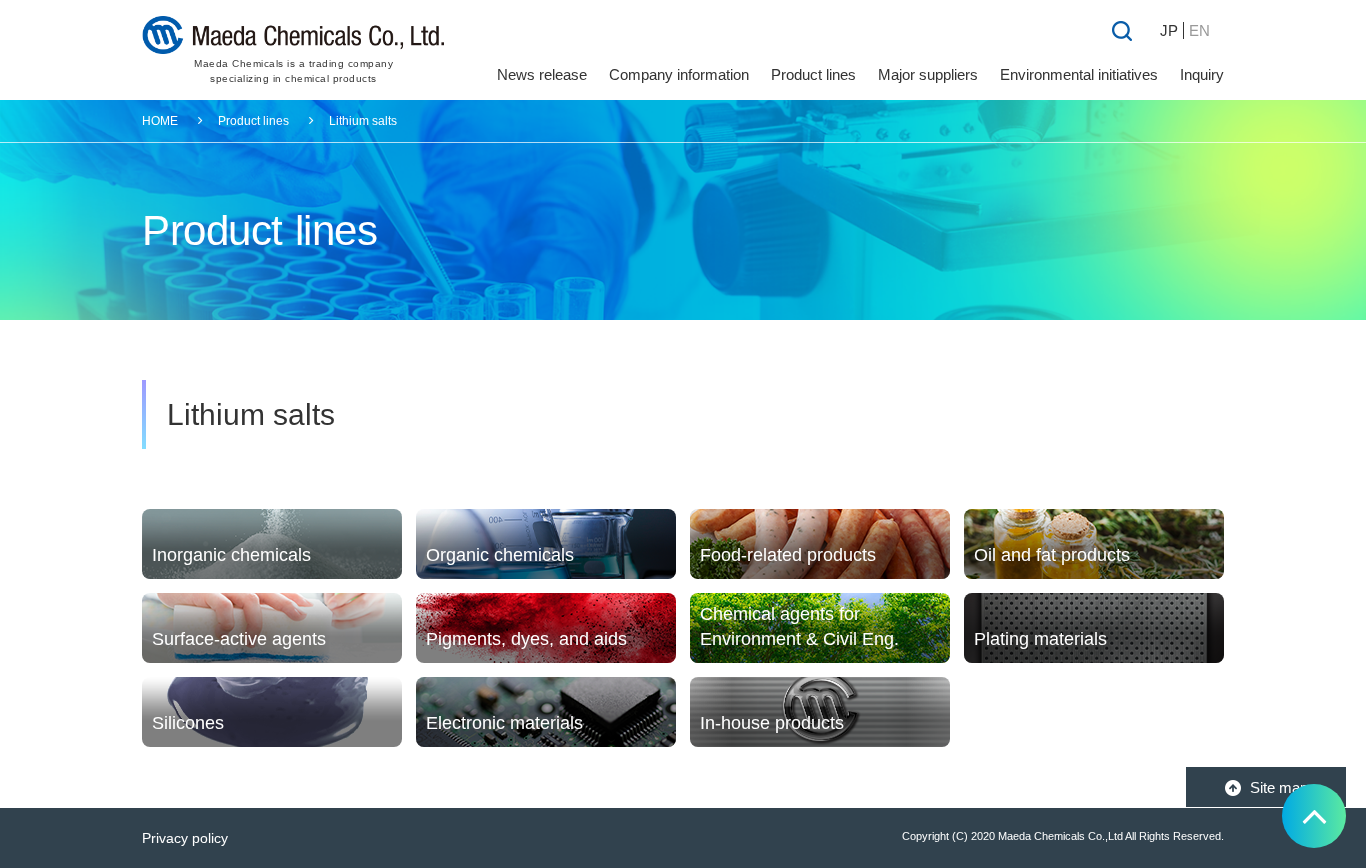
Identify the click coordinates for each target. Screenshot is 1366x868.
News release (542, 74)
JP (1169, 30)
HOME (160, 121)
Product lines (253, 121)
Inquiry (1202, 74)
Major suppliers (928, 74)
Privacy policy (185, 838)
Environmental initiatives (1079, 74)
